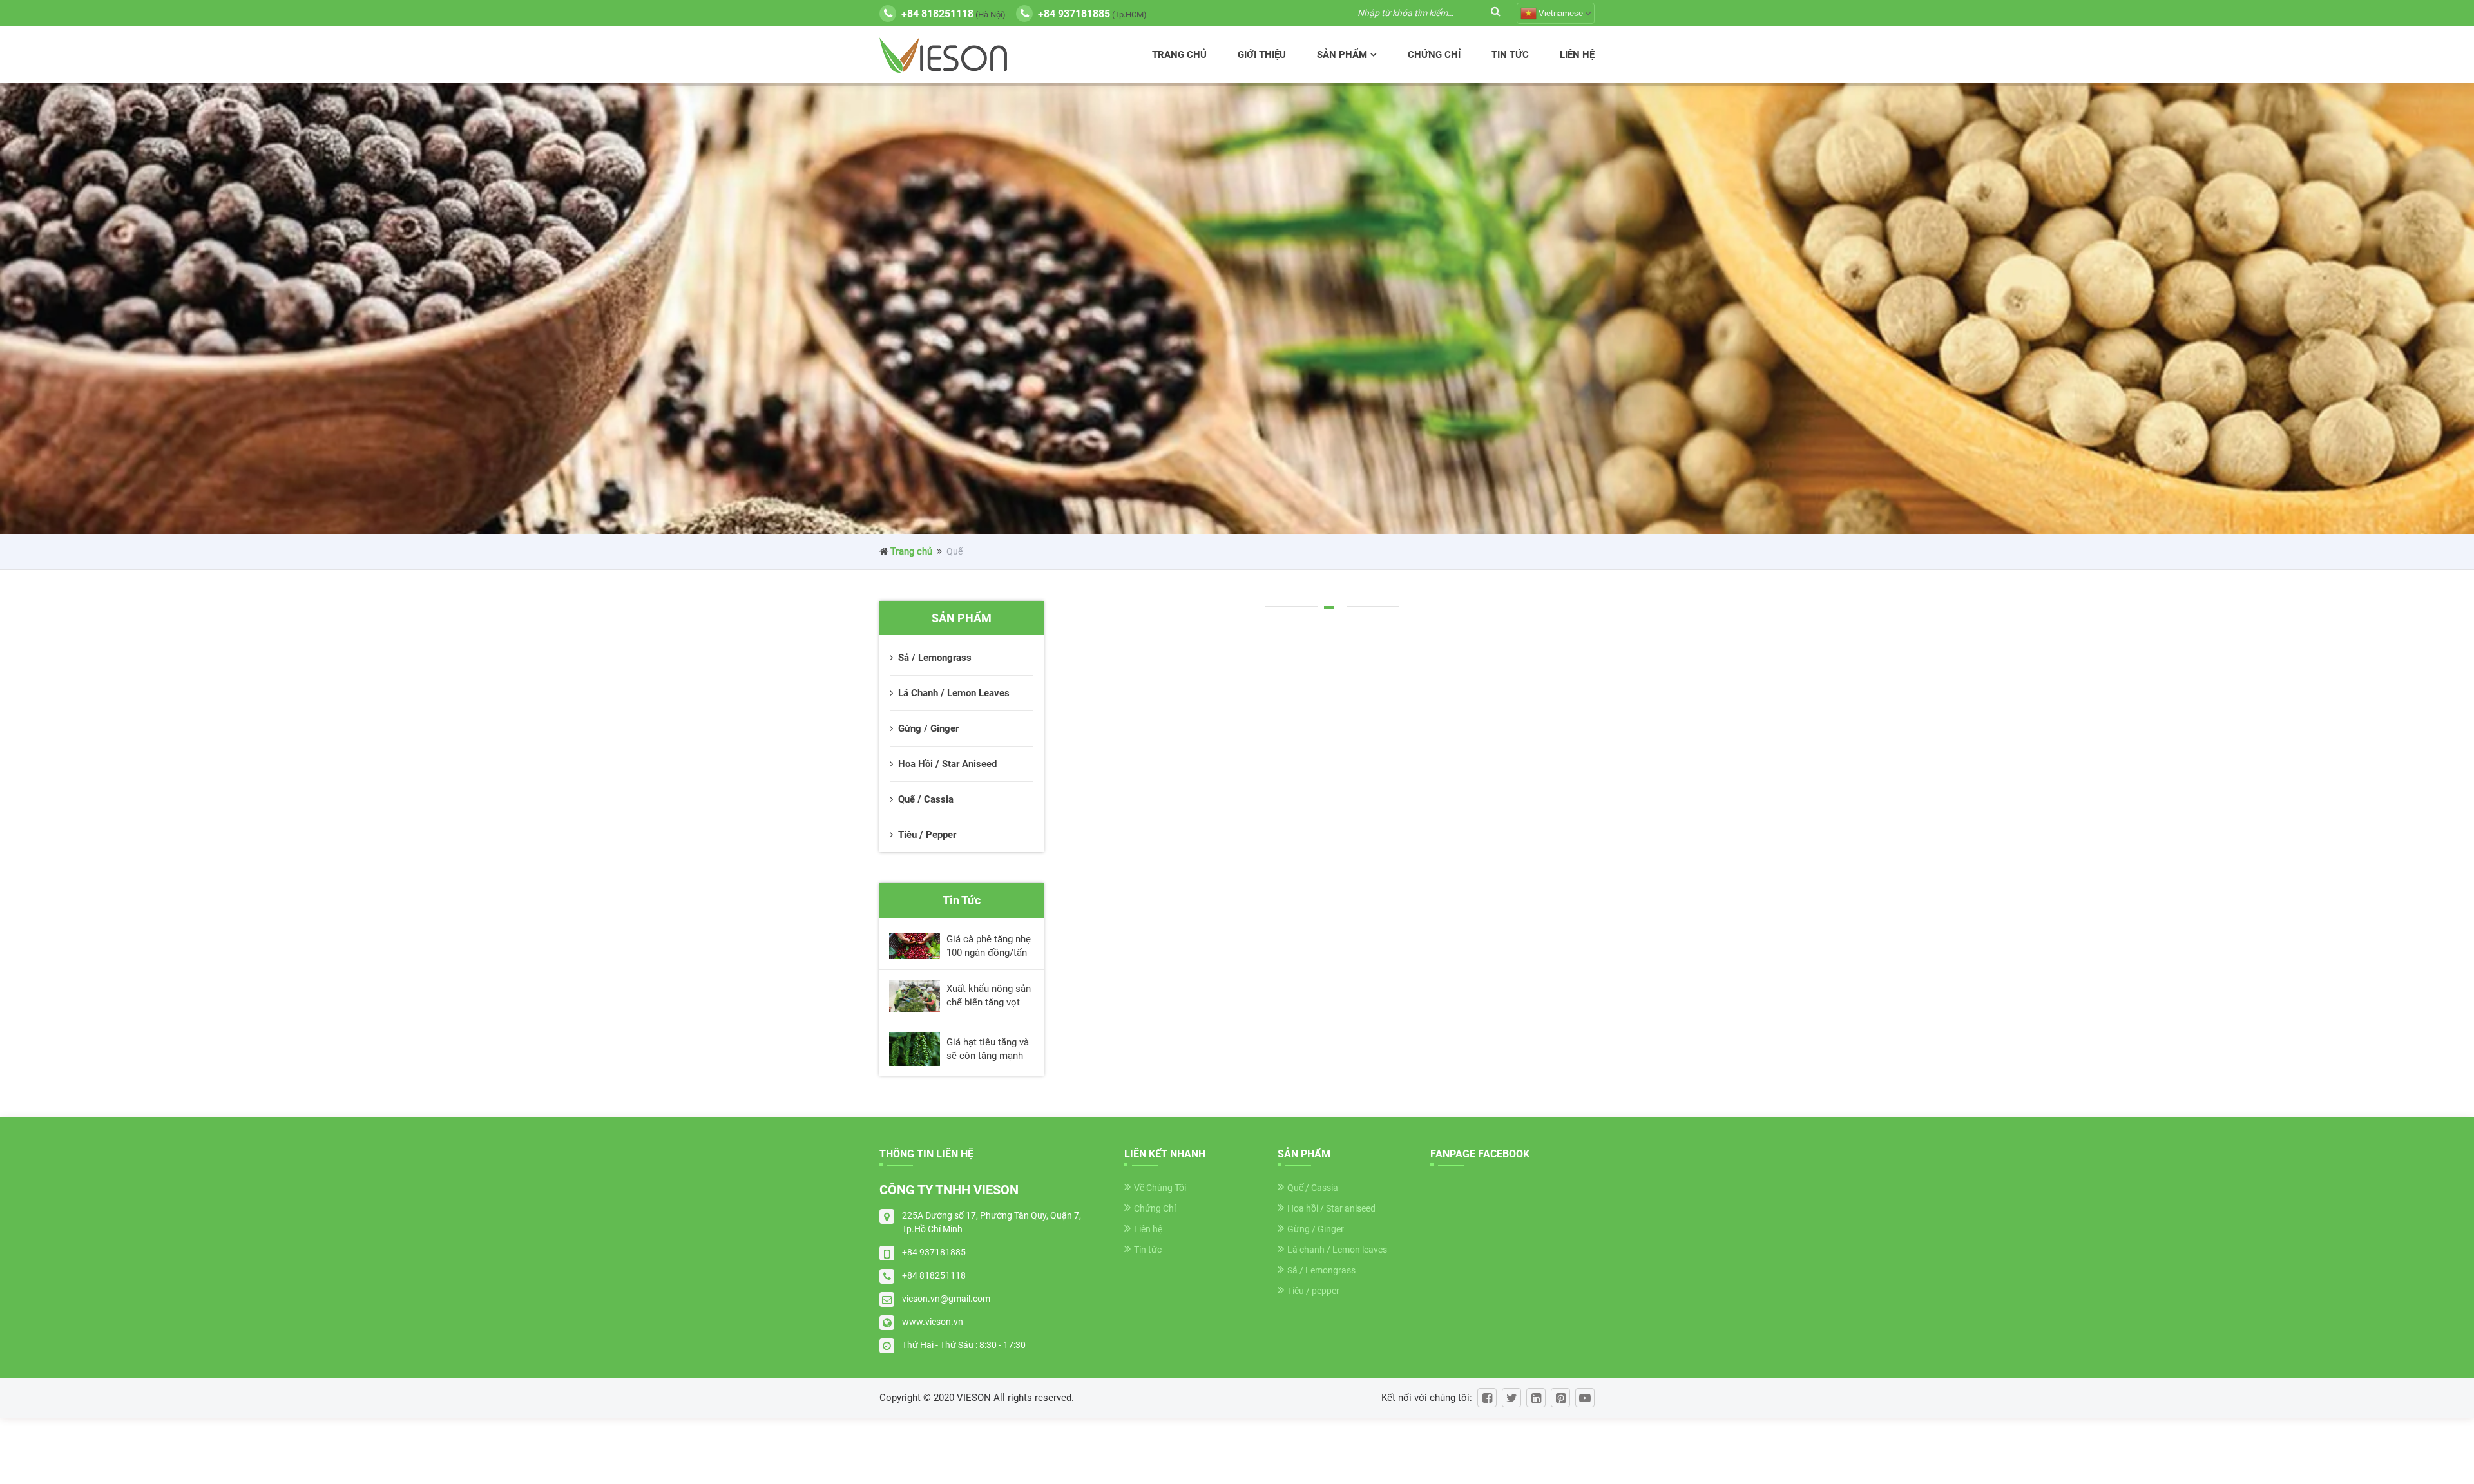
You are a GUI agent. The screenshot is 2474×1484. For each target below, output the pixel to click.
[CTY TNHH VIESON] (943, 55)
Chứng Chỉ (1434, 55)
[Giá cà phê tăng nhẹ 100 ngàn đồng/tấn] (915, 946)
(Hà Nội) (954, 14)
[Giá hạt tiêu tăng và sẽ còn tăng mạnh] (915, 1049)
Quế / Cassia (1313, 1188)
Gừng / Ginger (1316, 1229)
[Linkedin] (1536, 1398)
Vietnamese (1561, 13)
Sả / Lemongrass (1321, 1270)
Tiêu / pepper (1313, 1291)
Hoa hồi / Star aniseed (1331, 1208)
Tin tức (1510, 55)
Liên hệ (1577, 55)
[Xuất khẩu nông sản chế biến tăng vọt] (915, 996)
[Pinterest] (1560, 1398)
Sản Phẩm (1342, 55)
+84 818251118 (934, 1275)
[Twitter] (1511, 1398)
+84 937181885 (934, 1252)
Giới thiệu (1262, 55)
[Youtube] (1585, 1398)
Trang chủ (1179, 55)
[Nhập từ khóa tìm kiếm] (1496, 11)
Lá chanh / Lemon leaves (1337, 1250)
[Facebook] (1487, 1398)
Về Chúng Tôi (1160, 1188)
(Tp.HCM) (1092, 14)
